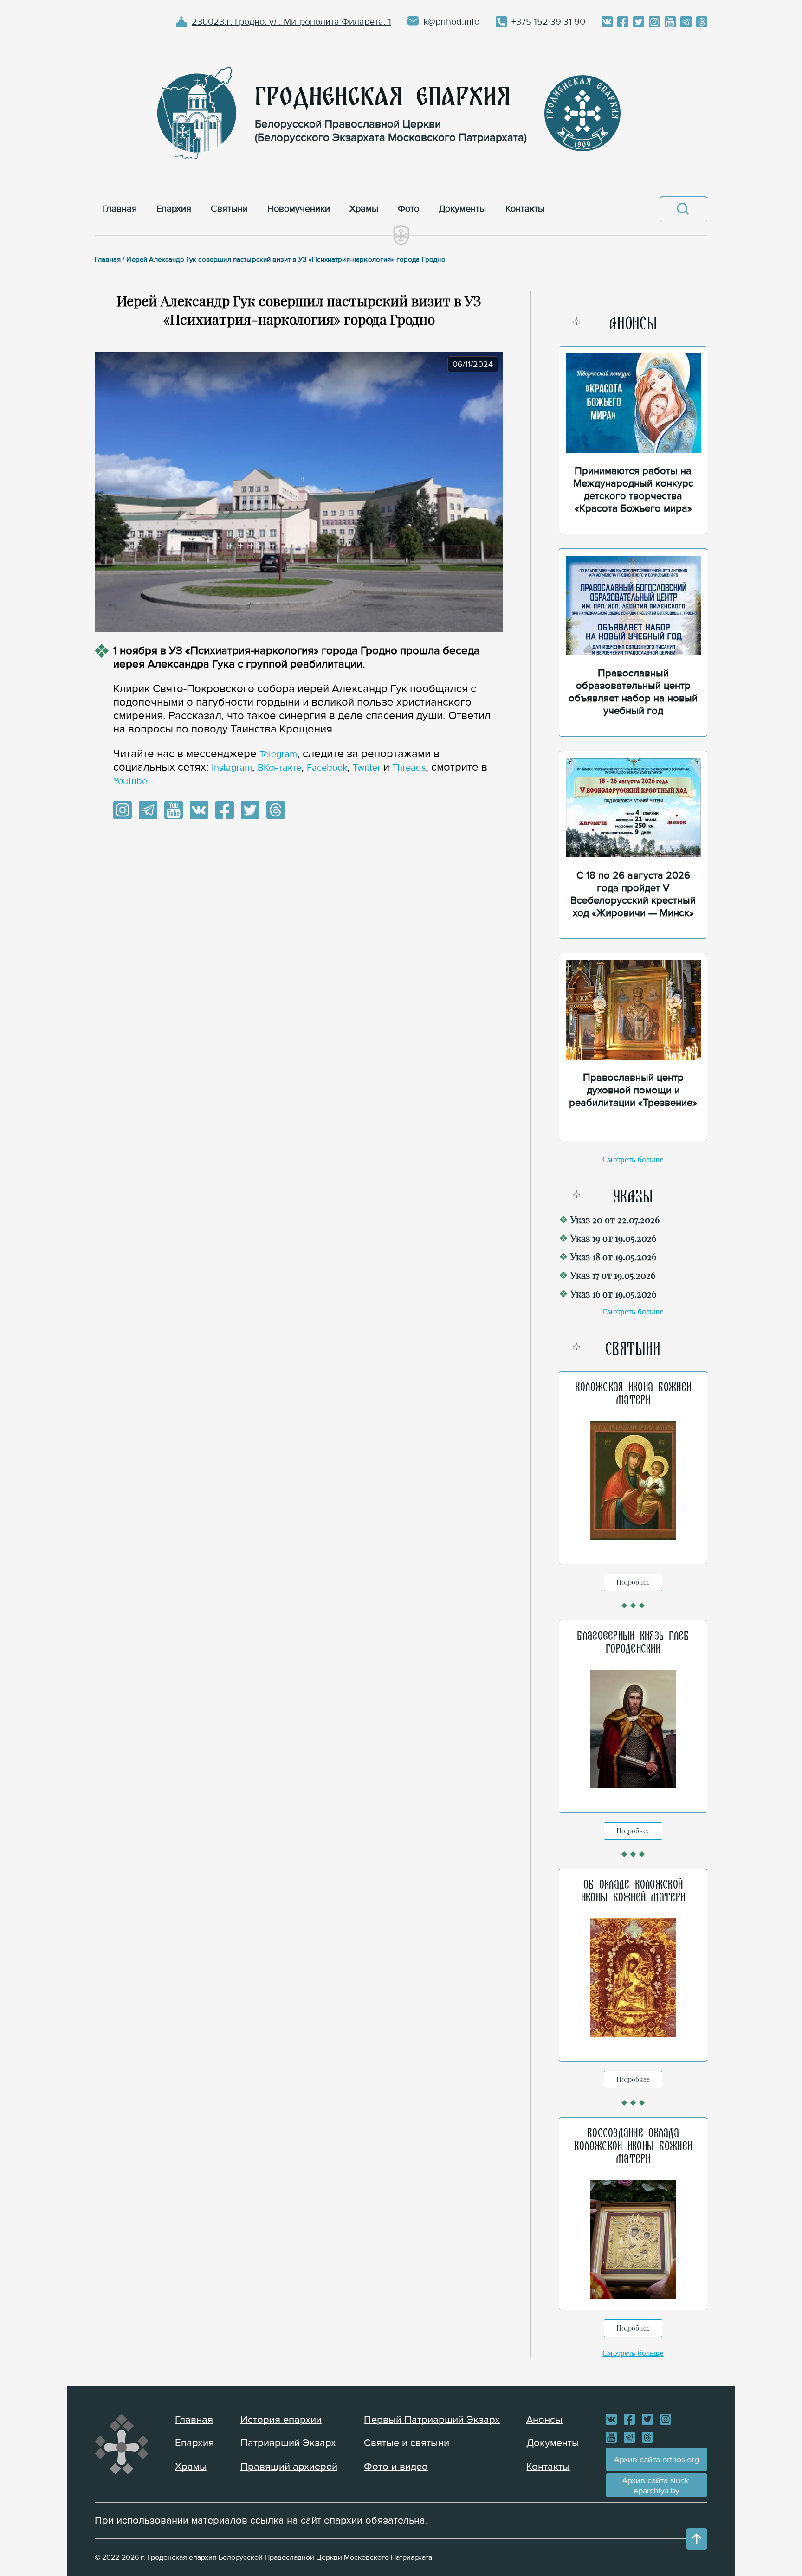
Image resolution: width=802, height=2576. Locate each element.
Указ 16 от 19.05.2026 (613, 1294)
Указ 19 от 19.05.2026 (613, 1238)
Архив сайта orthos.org (656, 2460)
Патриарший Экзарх (288, 2443)
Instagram (232, 768)
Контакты (548, 2467)
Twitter (367, 768)
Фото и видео (396, 2467)
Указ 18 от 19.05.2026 (613, 1256)
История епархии (281, 2420)
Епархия (194, 2443)
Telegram (278, 754)
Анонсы (544, 2420)
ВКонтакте (279, 768)
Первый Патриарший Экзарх (432, 2420)
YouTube (130, 781)
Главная (194, 2420)
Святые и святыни (407, 2443)
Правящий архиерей (289, 2467)
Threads (409, 768)
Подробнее (633, 1582)
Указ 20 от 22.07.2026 (615, 1219)
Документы (553, 2443)
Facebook (327, 768)
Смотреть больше (633, 1160)
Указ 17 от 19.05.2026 (613, 1275)
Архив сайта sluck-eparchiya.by (656, 2486)
